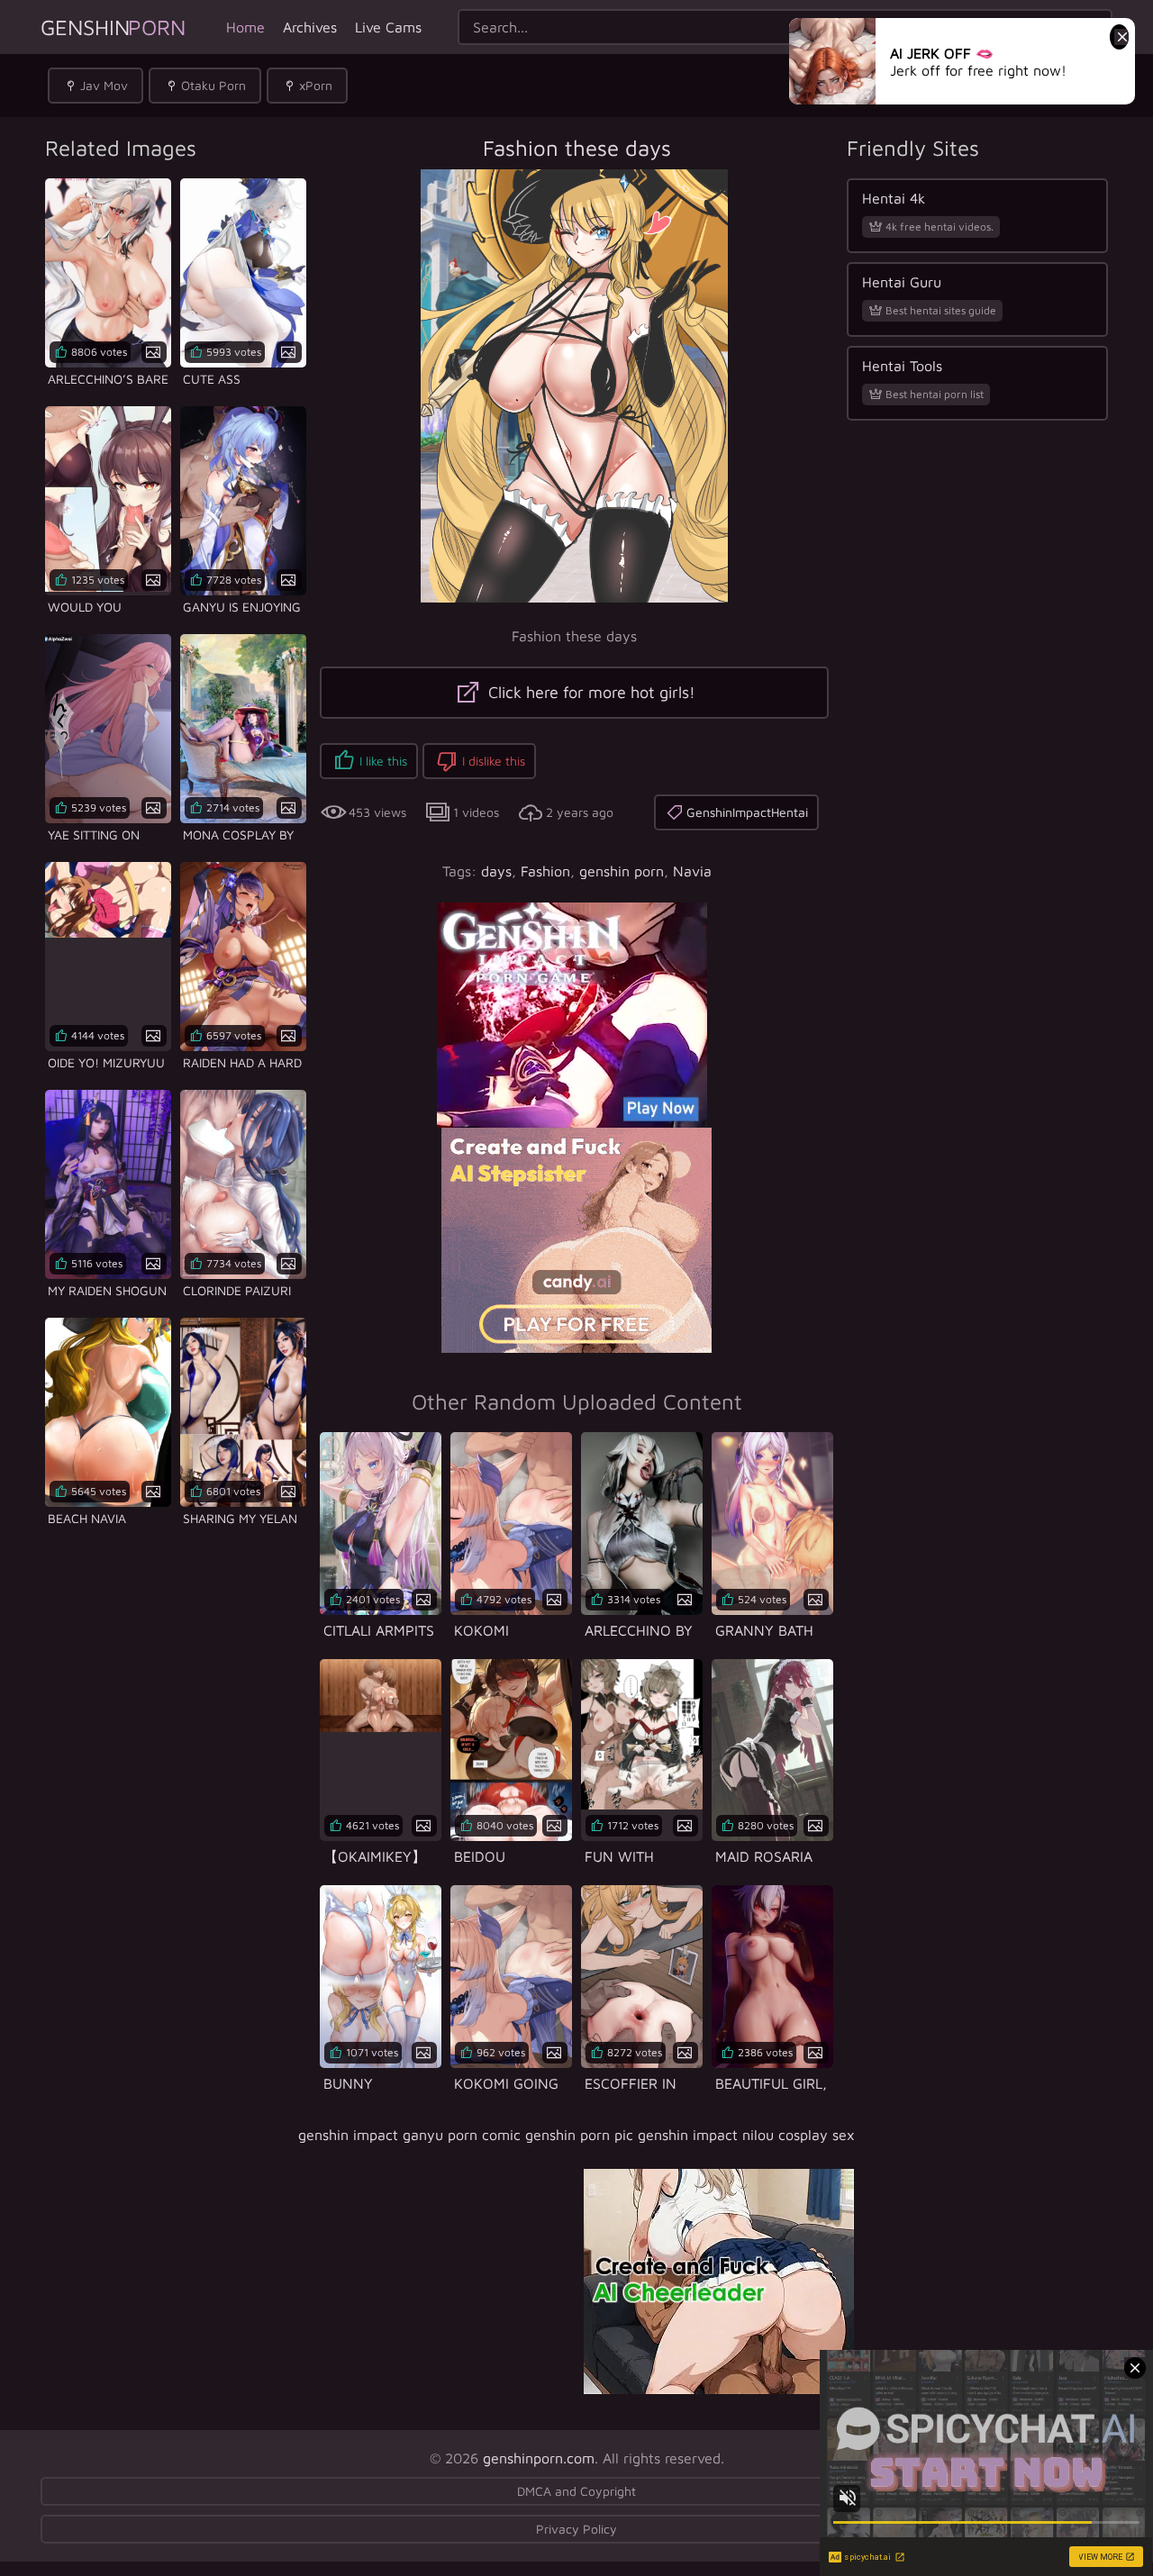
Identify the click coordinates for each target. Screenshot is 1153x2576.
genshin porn (622, 871)
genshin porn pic (579, 2135)
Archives (310, 27)
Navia (692, 871)
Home (245, 27)
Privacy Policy (576, 2529)
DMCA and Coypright (576, 2491)
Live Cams (388, 27)
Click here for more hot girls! (590, 692)
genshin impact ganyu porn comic (409, 2135)
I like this (383, 761)
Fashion (545, 871)
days (496, 871)
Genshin (113, 27)
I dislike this (494, 761)
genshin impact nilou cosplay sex (746, 2135)
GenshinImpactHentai (747, 812)
